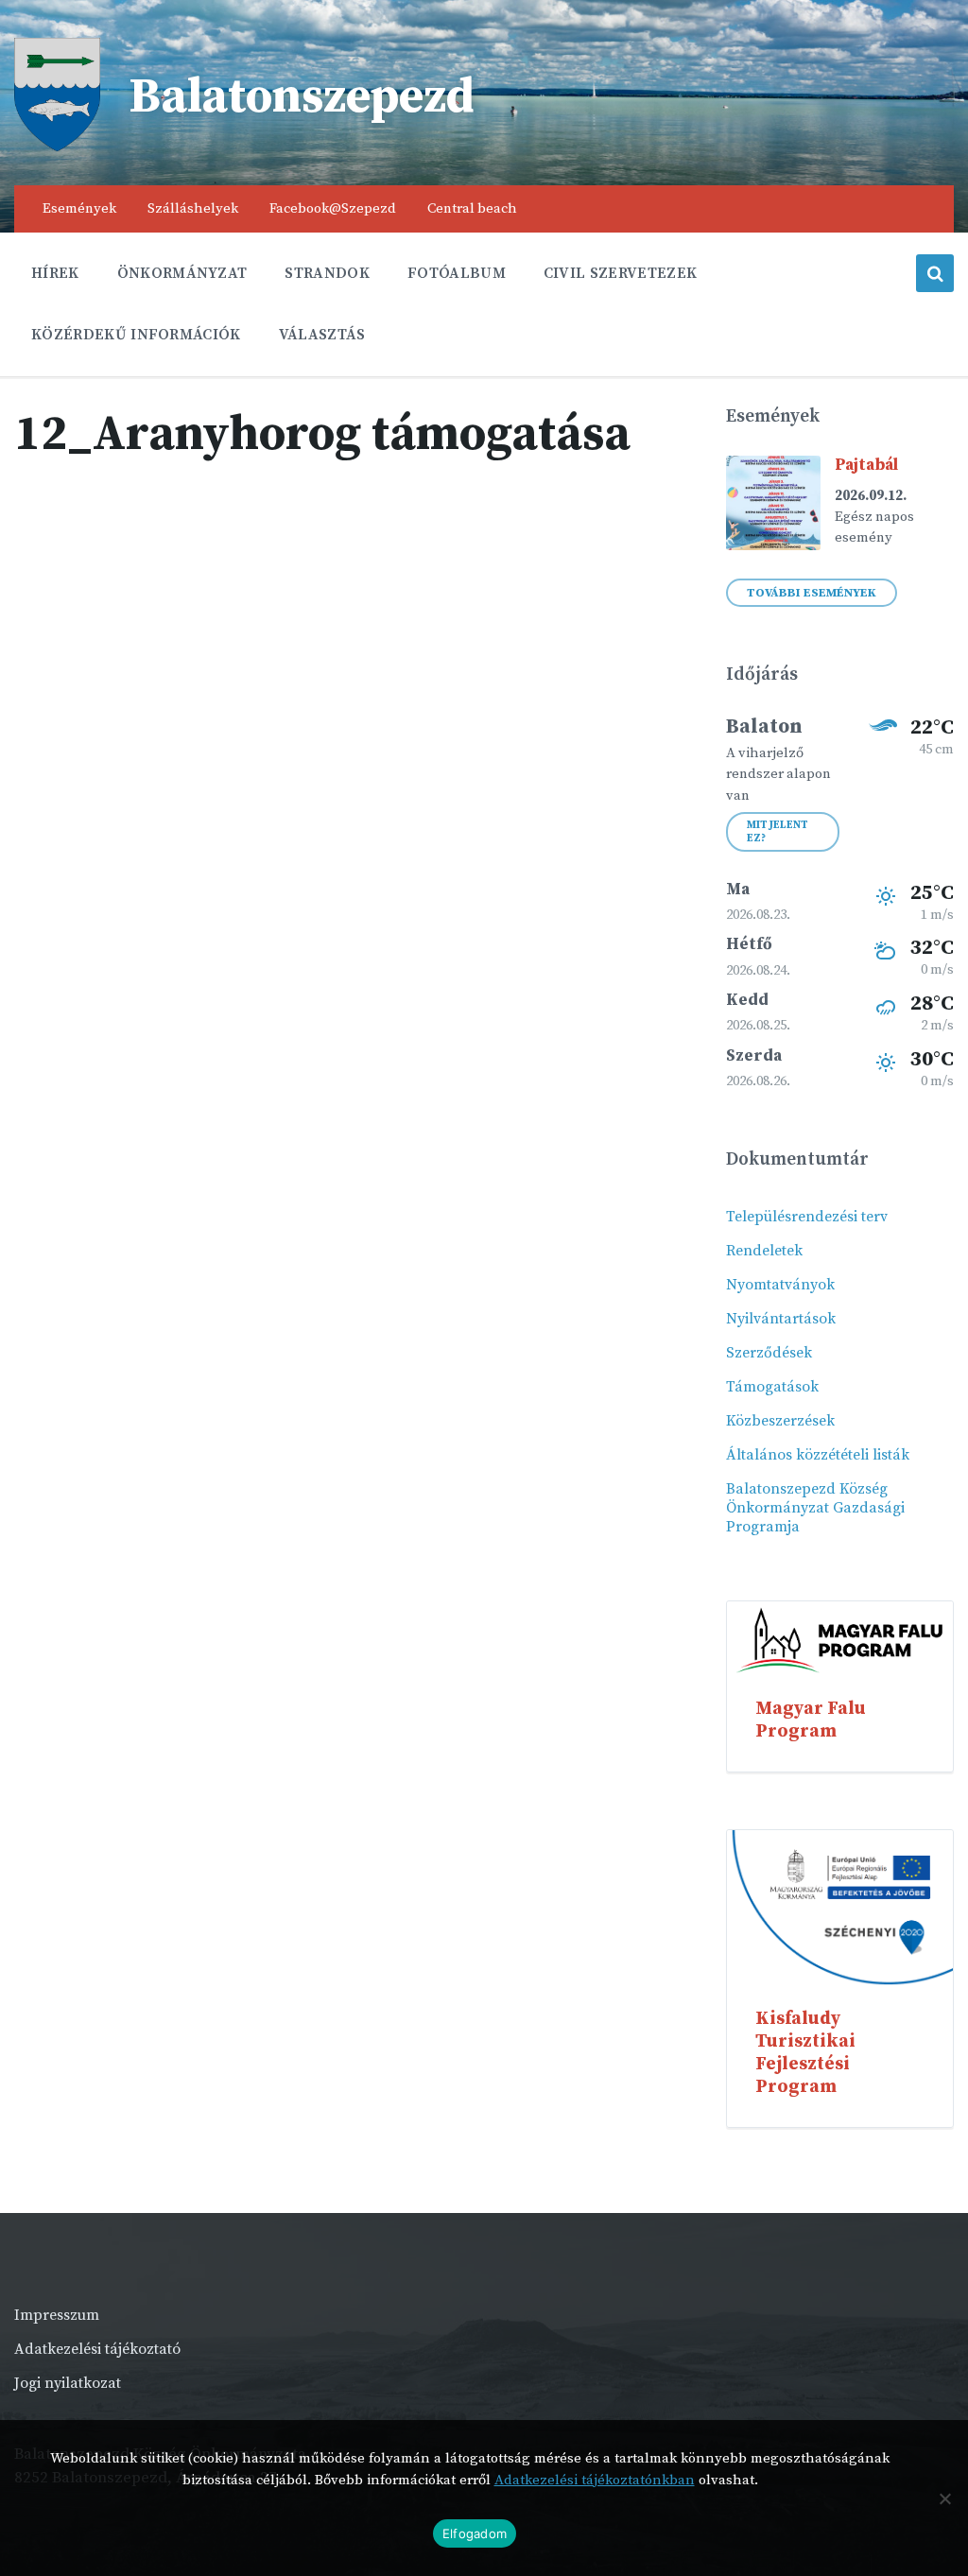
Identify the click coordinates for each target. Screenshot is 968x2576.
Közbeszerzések (780, 1421)
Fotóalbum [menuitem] (457, 273)
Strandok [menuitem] (327, 273)
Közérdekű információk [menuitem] (136, 335)
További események (812, 593)
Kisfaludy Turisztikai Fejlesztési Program (805, 2052)
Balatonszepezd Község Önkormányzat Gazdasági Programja (815, 1508)
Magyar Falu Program (811, 1720)
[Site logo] (57, 147)
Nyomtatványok (780, 1285)
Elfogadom (475, 2533)
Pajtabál (866, 465)
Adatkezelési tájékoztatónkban (595, 2480)
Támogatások (772, 1387)
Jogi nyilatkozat (68, 2383)
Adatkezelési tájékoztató (97, 2349)
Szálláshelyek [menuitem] (193, 208)
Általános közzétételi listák (818, 1455)
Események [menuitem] (79, 208)
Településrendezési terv (807, 1217)
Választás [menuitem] (322, 335)
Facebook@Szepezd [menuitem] (333, 208)
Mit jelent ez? (778, 832)
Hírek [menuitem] (55, 273)
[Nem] (944, 2498)
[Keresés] (935, 273)
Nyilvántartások (781, 1319)
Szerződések (769, 1353)
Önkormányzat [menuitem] (182, 273)
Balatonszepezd (302, 97)
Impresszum (57, 2315)
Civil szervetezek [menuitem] (620, 273)
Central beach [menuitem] (472, 208)
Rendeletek (764, 1251)
